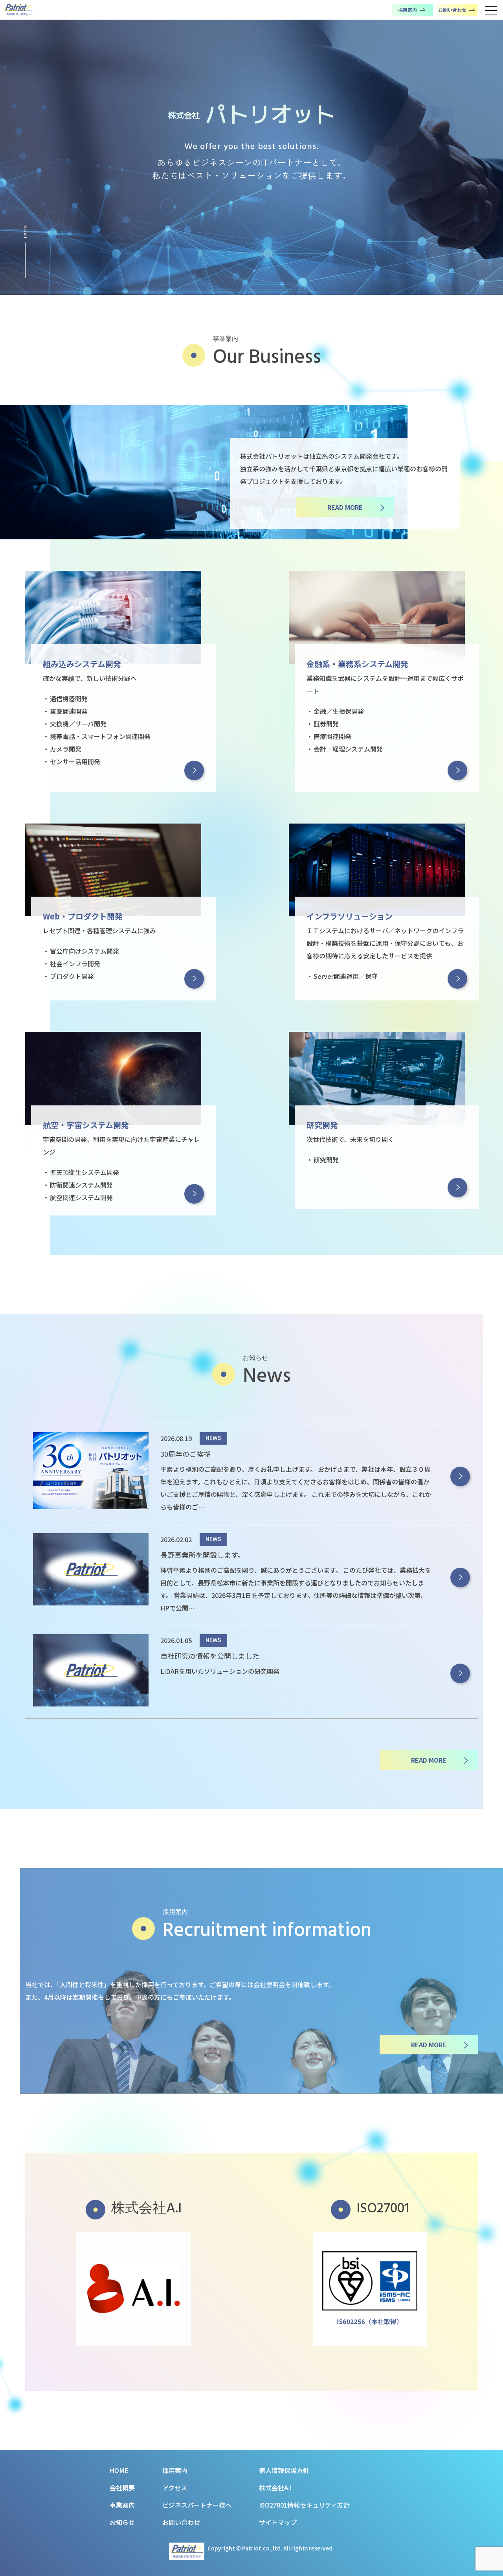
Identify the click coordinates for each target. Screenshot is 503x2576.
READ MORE (345, 507)
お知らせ (122, 2522)
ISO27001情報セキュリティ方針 (304, 2505)
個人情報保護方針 (284, 2470)
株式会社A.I (275, 2488)
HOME (119, 2470)
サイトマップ (278, 2522)
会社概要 (122, 2488)
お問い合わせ (181, 2522)
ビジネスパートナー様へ (197, 2505)
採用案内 (175, 2470)
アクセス (175, 2488)
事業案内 (122, 2505)
